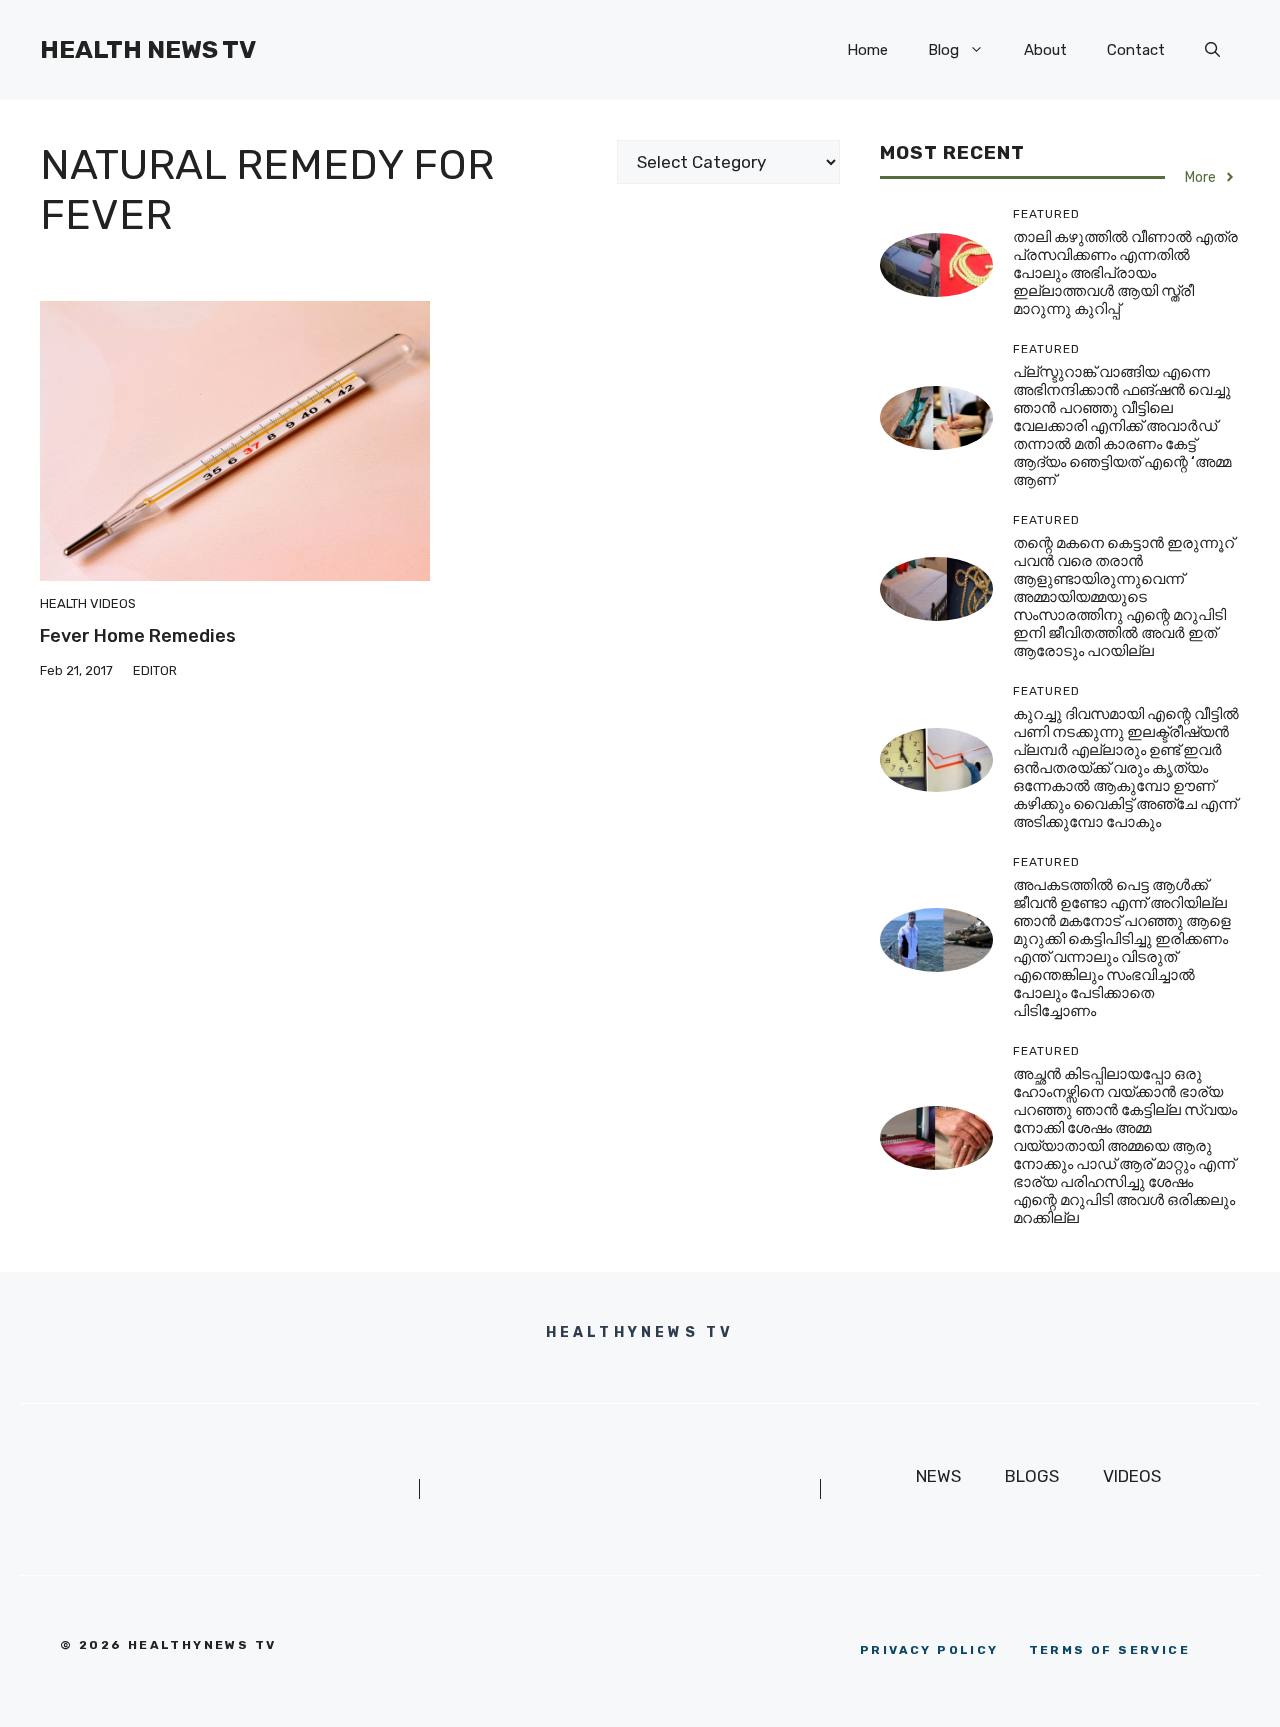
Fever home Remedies (138, 636)
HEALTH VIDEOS (88, 603)
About (1045, 50)
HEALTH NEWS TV (148, 49)
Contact (1136, 50)
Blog (943, 50)
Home (867, 50)
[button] (1212, 50)
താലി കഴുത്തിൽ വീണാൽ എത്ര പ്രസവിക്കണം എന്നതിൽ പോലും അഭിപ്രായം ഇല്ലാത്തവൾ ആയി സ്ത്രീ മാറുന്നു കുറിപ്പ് (1125, 273)
